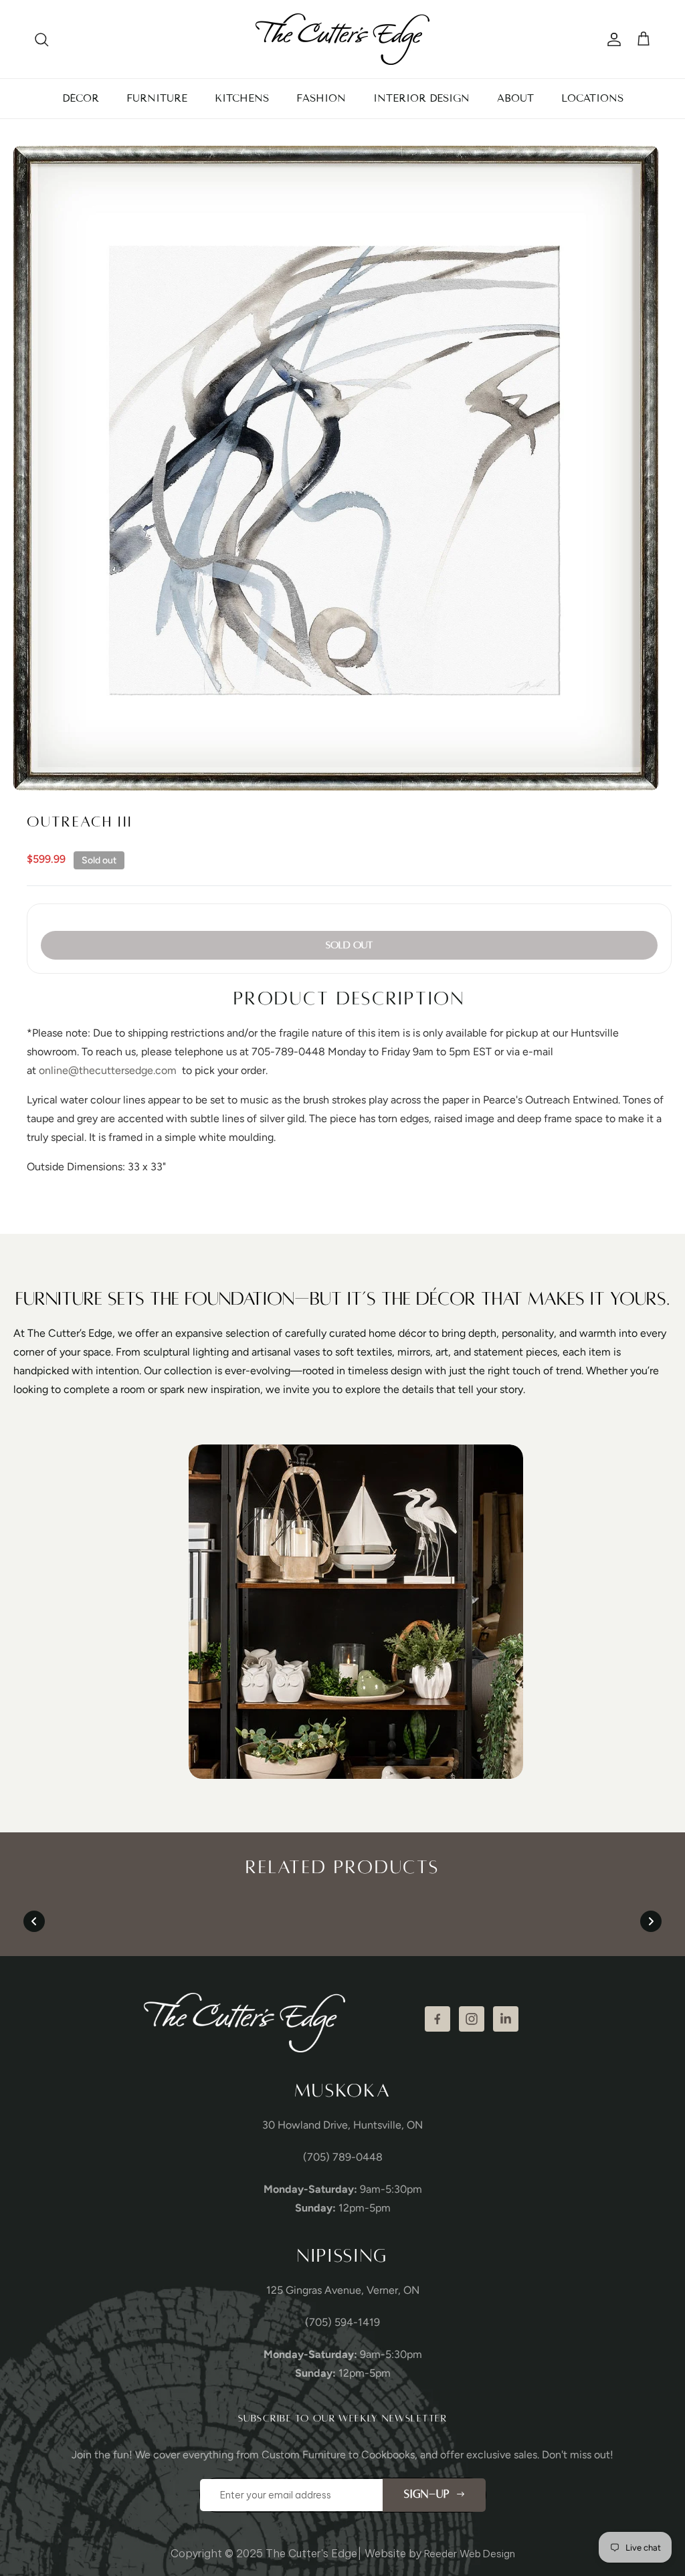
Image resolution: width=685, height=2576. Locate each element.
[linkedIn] (506, 2019)
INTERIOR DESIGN (421, 98)
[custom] (437, 2019)
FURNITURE (157, 98)
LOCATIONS (592, 98)
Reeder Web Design (470, 2554)
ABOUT (515, 98)
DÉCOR (81, 98)
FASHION (321, 98)
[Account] (611, 39)
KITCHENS (242, 98)
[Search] (41, 39)
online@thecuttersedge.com (108, 1070)
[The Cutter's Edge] (342, 39)
